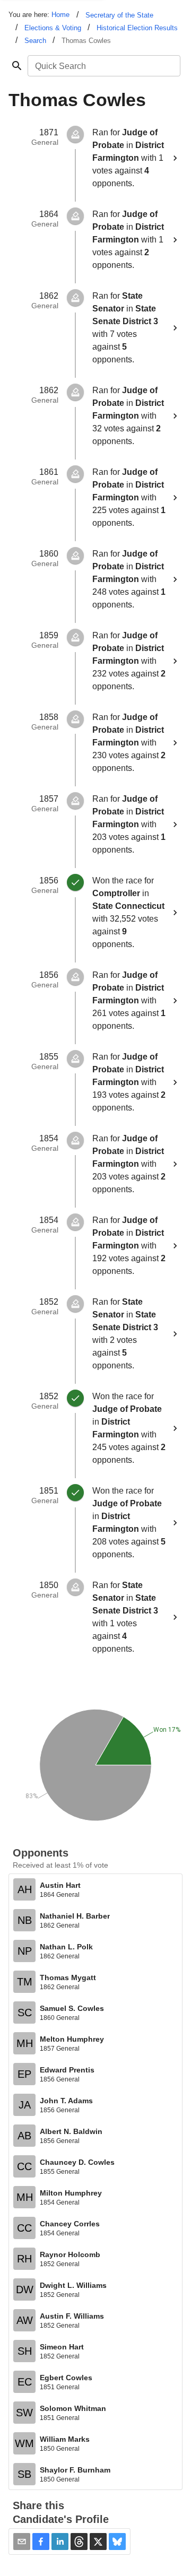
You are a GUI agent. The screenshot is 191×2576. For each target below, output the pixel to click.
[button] (41, 2542)
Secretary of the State (119, 15)
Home (60, 15)
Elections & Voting (53, 28)
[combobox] (103, 66)
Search (35, 41)
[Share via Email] (22, 2542)
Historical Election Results (137, 28)
